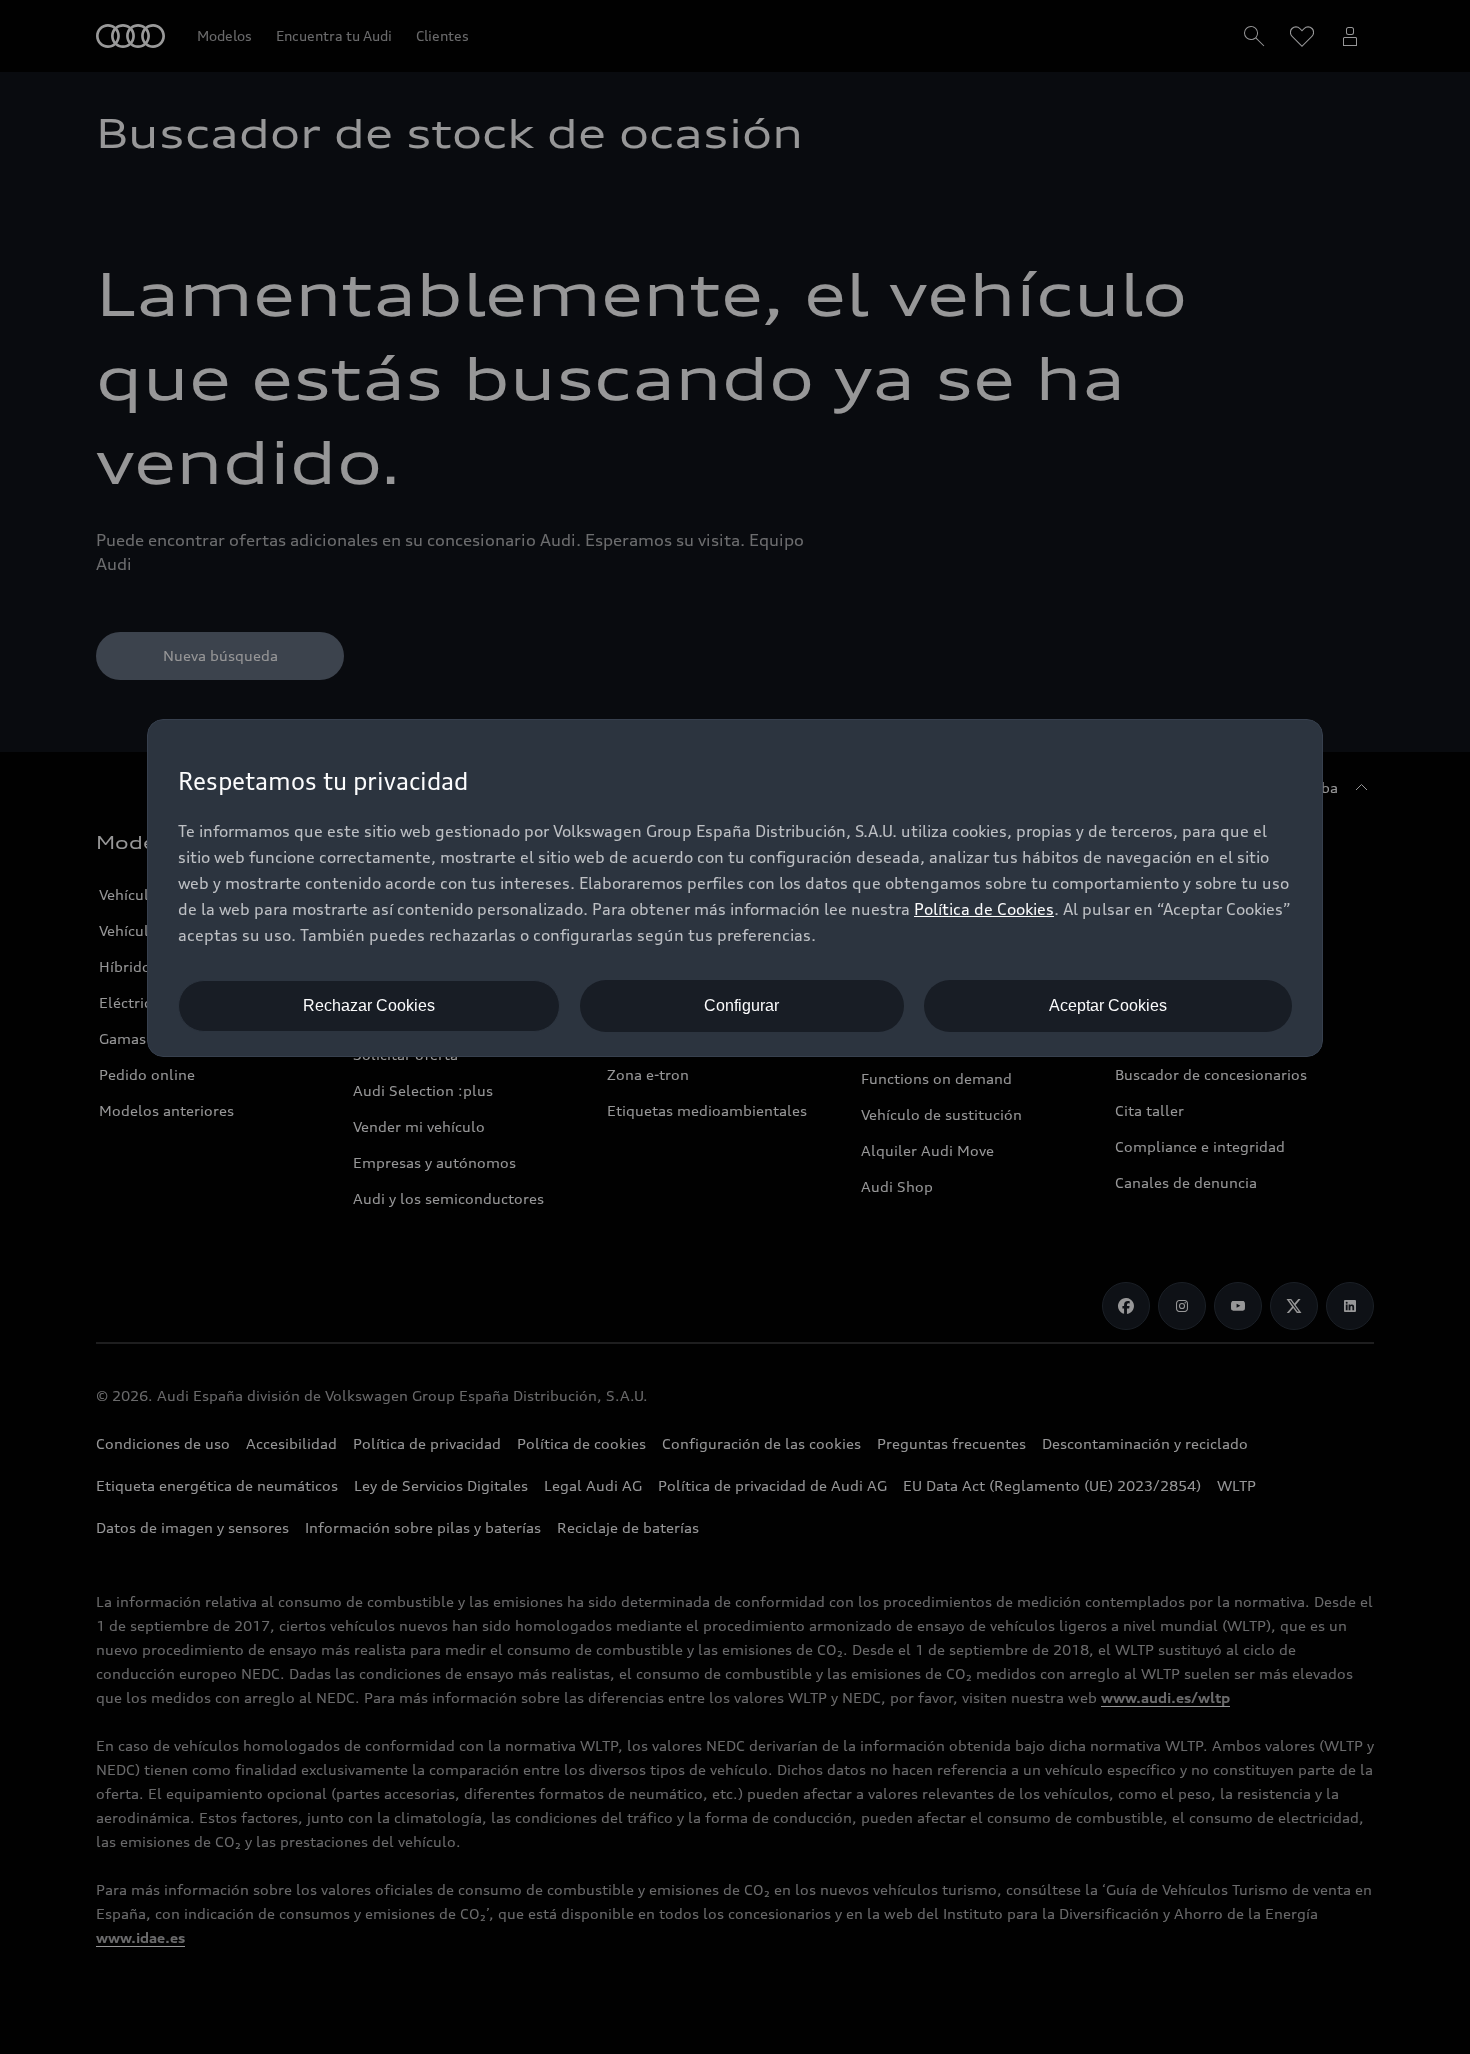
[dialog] (735, 888)
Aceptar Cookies (1108, 1005)
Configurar (741, 1005)
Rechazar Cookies (369, 1005)
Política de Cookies (984, 909)
